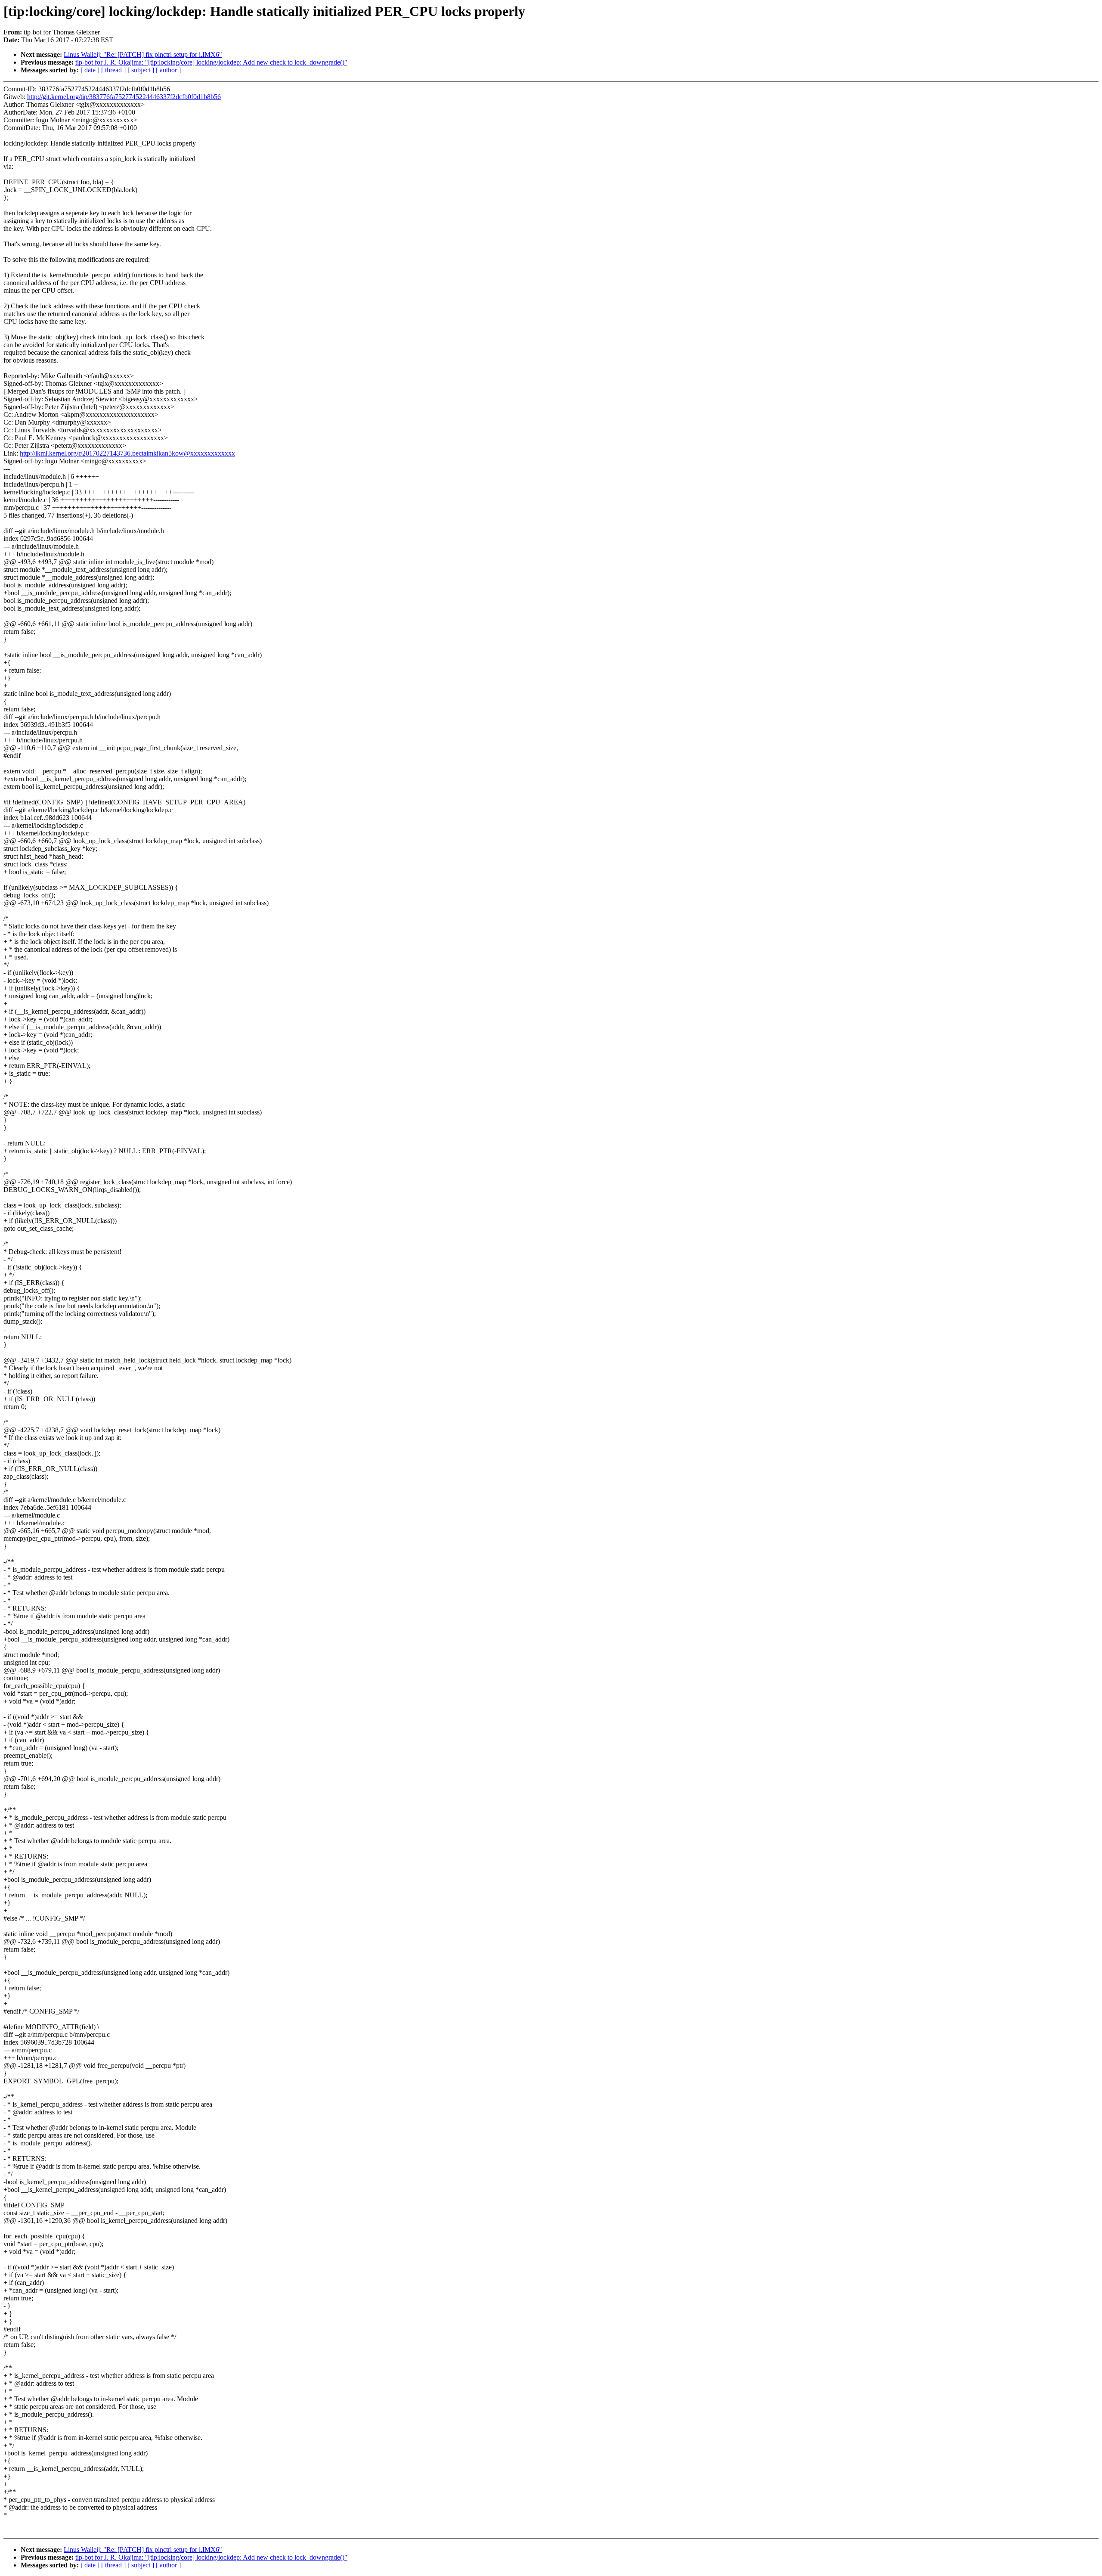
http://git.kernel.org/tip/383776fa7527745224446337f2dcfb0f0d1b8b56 (124, 97)
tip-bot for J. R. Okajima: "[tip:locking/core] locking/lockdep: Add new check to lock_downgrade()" (211, 62)
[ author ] (168, 70)
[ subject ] (141, 70)
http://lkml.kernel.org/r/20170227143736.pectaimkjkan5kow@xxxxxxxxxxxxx (127, 453)
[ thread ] (113, 70)
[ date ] (90, 70)
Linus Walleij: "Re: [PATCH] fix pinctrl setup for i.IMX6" (143, 54)
